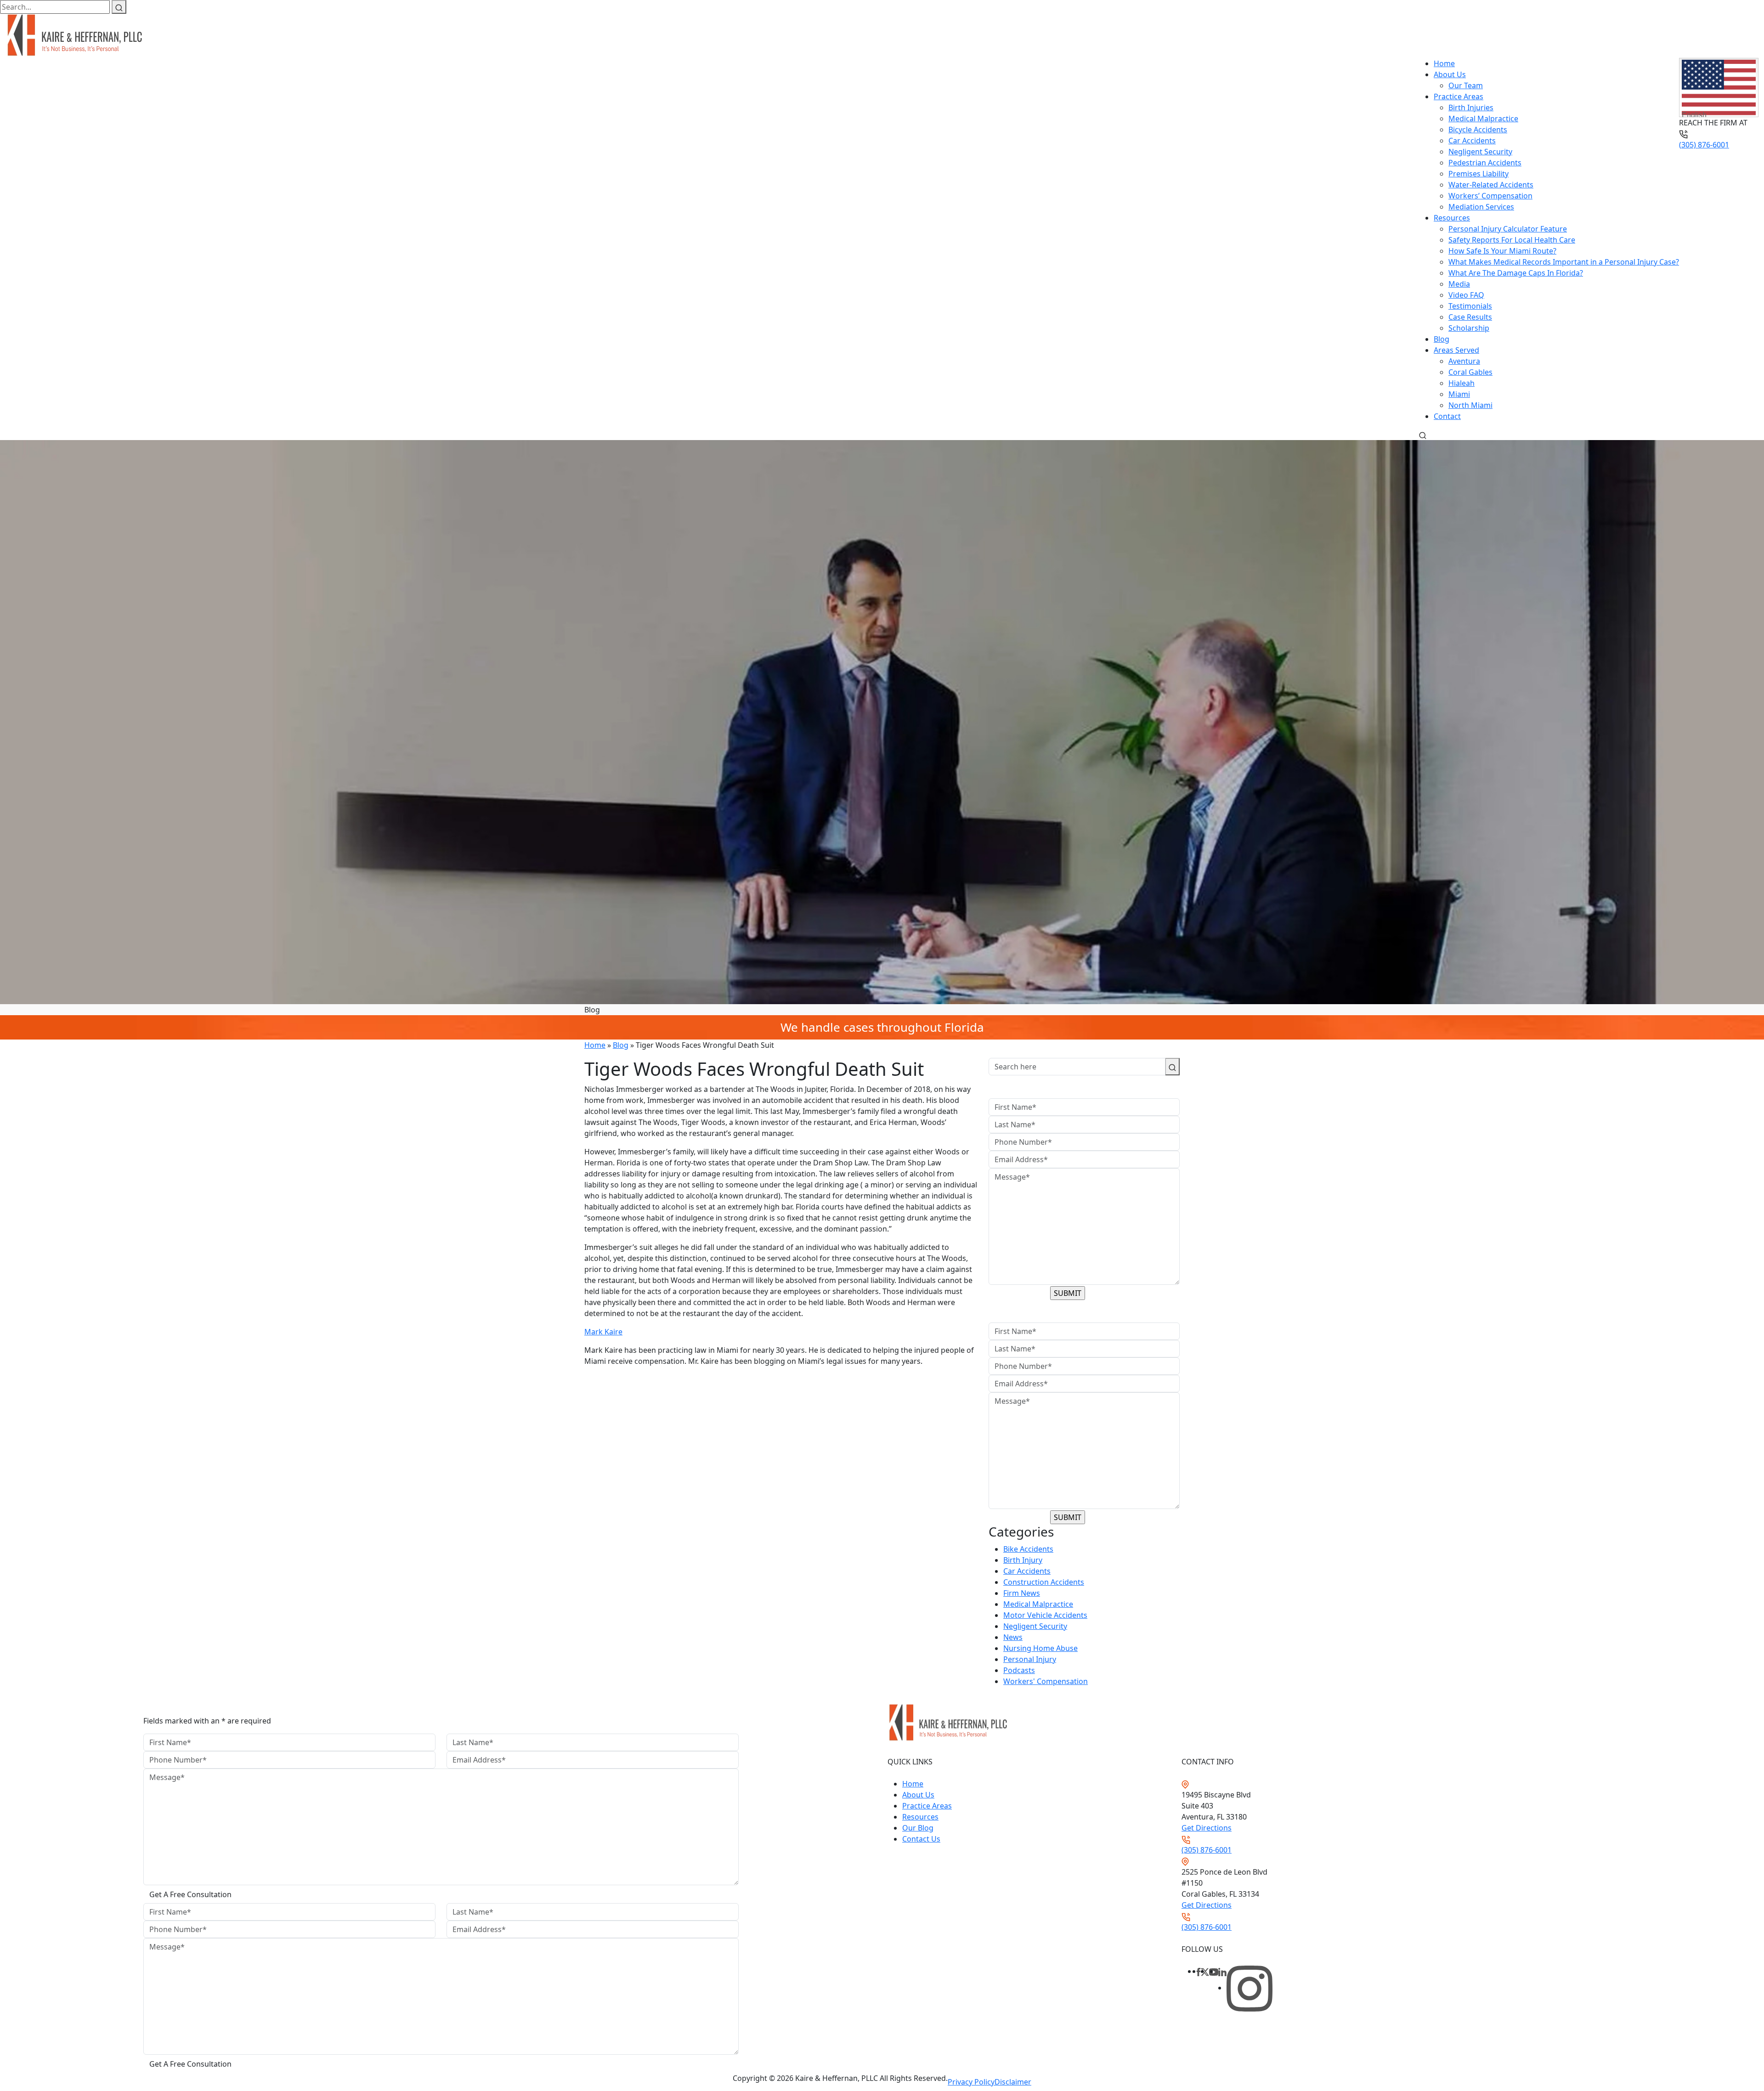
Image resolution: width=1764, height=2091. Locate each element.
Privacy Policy (971, 2082)
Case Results (1470, 317)
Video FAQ (1466, 295)
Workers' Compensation (1046, 1681)
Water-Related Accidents (1491, 185)
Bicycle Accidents (1478, 130)
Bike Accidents (1028, 1549)
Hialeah (1462, 383)
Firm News (1022, 1593)
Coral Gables (1470, 372)
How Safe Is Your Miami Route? (1502, 251)
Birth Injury (1023, 1560)
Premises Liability (1478, 174)
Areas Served (1456, 350)
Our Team (1466, 85)
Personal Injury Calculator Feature (1508, 229)
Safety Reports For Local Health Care (1512, 240)
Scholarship (1469, 328)
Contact (1447, 416)
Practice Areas (1459, 96)
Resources (1452, 218)
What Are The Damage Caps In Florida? (1516, 273)
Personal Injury (1030, 1659)
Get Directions (1207, 1828)
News (1013, 1637)
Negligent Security (1480, 152)
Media (1459, 284)
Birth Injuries (1471, 107)
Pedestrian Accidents (1485, 163)
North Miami (1470, 405)
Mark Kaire (603, 1332)
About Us (1450, 74)
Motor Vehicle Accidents (1045, 1615)
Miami (1459, 394)
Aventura (1464, 361)
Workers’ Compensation (1490, 196)
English (1694, 114)
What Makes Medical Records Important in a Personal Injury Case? (1564, 262)
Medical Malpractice (1483, 119)
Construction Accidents (1044, 1582)
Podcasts (1019, 1670)
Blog (1442, 339)
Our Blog (918, 1828)
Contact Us (921, 1839)
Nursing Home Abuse (1040, 1648)
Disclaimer (1013, 2082)
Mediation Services (1481, 207)
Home (1444, 63)
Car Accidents (1472, 141)
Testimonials (1470, 306)
